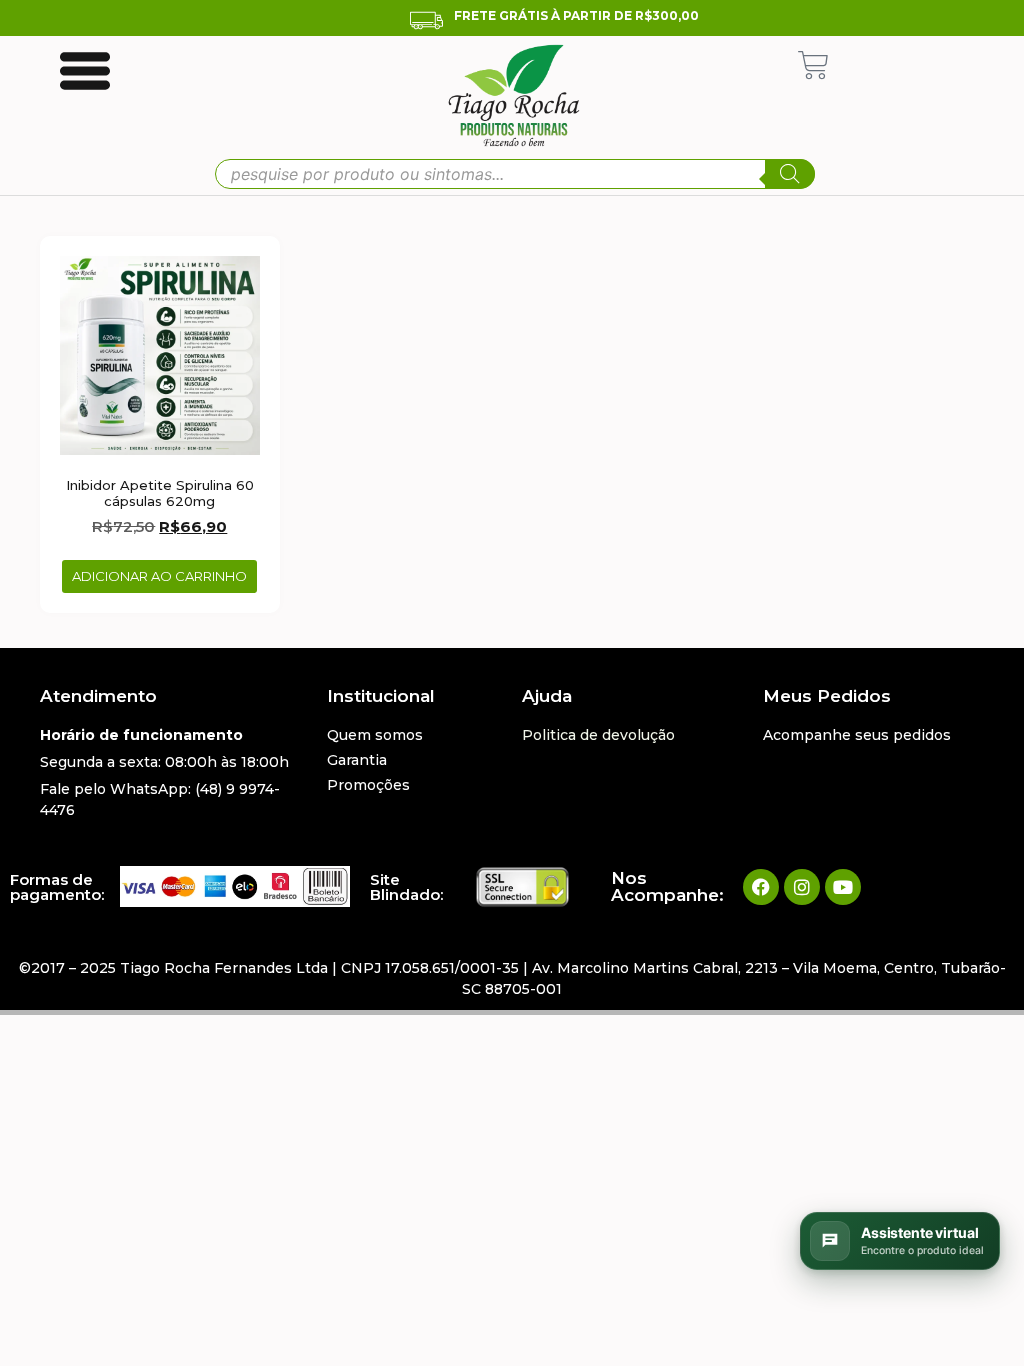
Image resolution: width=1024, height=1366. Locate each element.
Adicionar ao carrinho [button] (159, 576)
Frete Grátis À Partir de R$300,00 (576, 15)
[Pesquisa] (790, 174)
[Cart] (813, 65)
